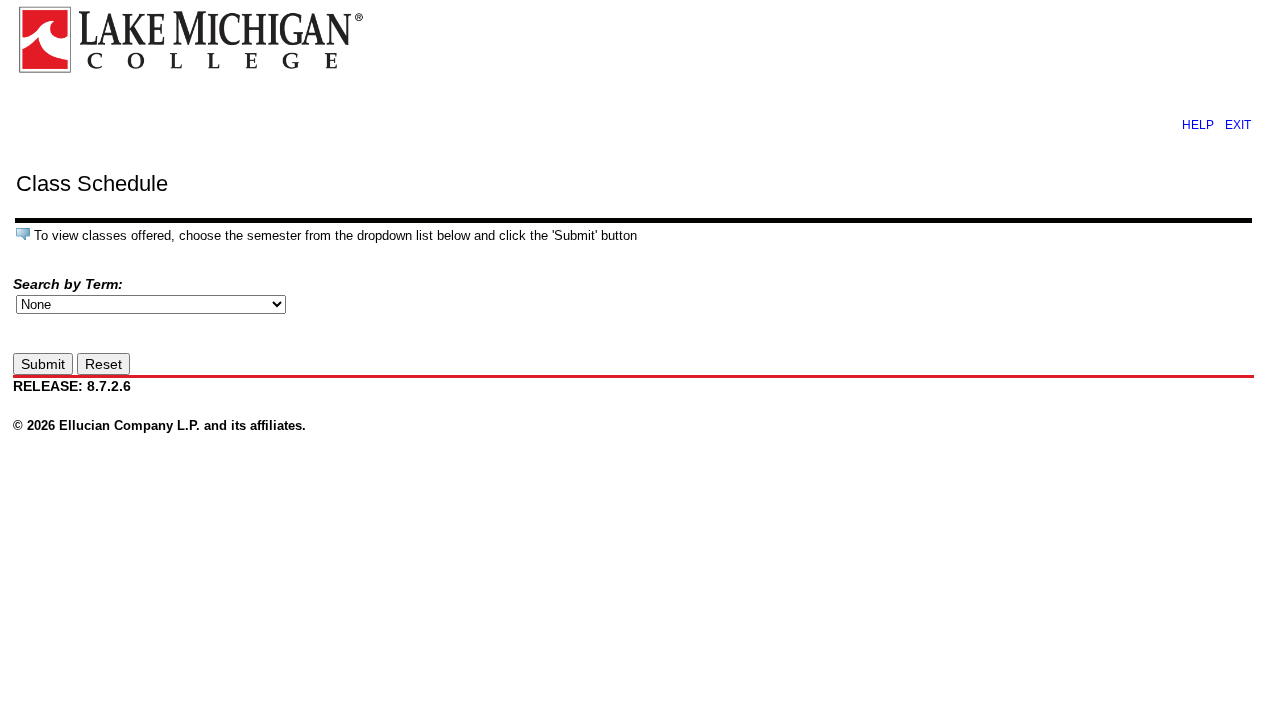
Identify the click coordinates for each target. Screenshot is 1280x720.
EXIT (1238, 124)
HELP (1198, 124)
